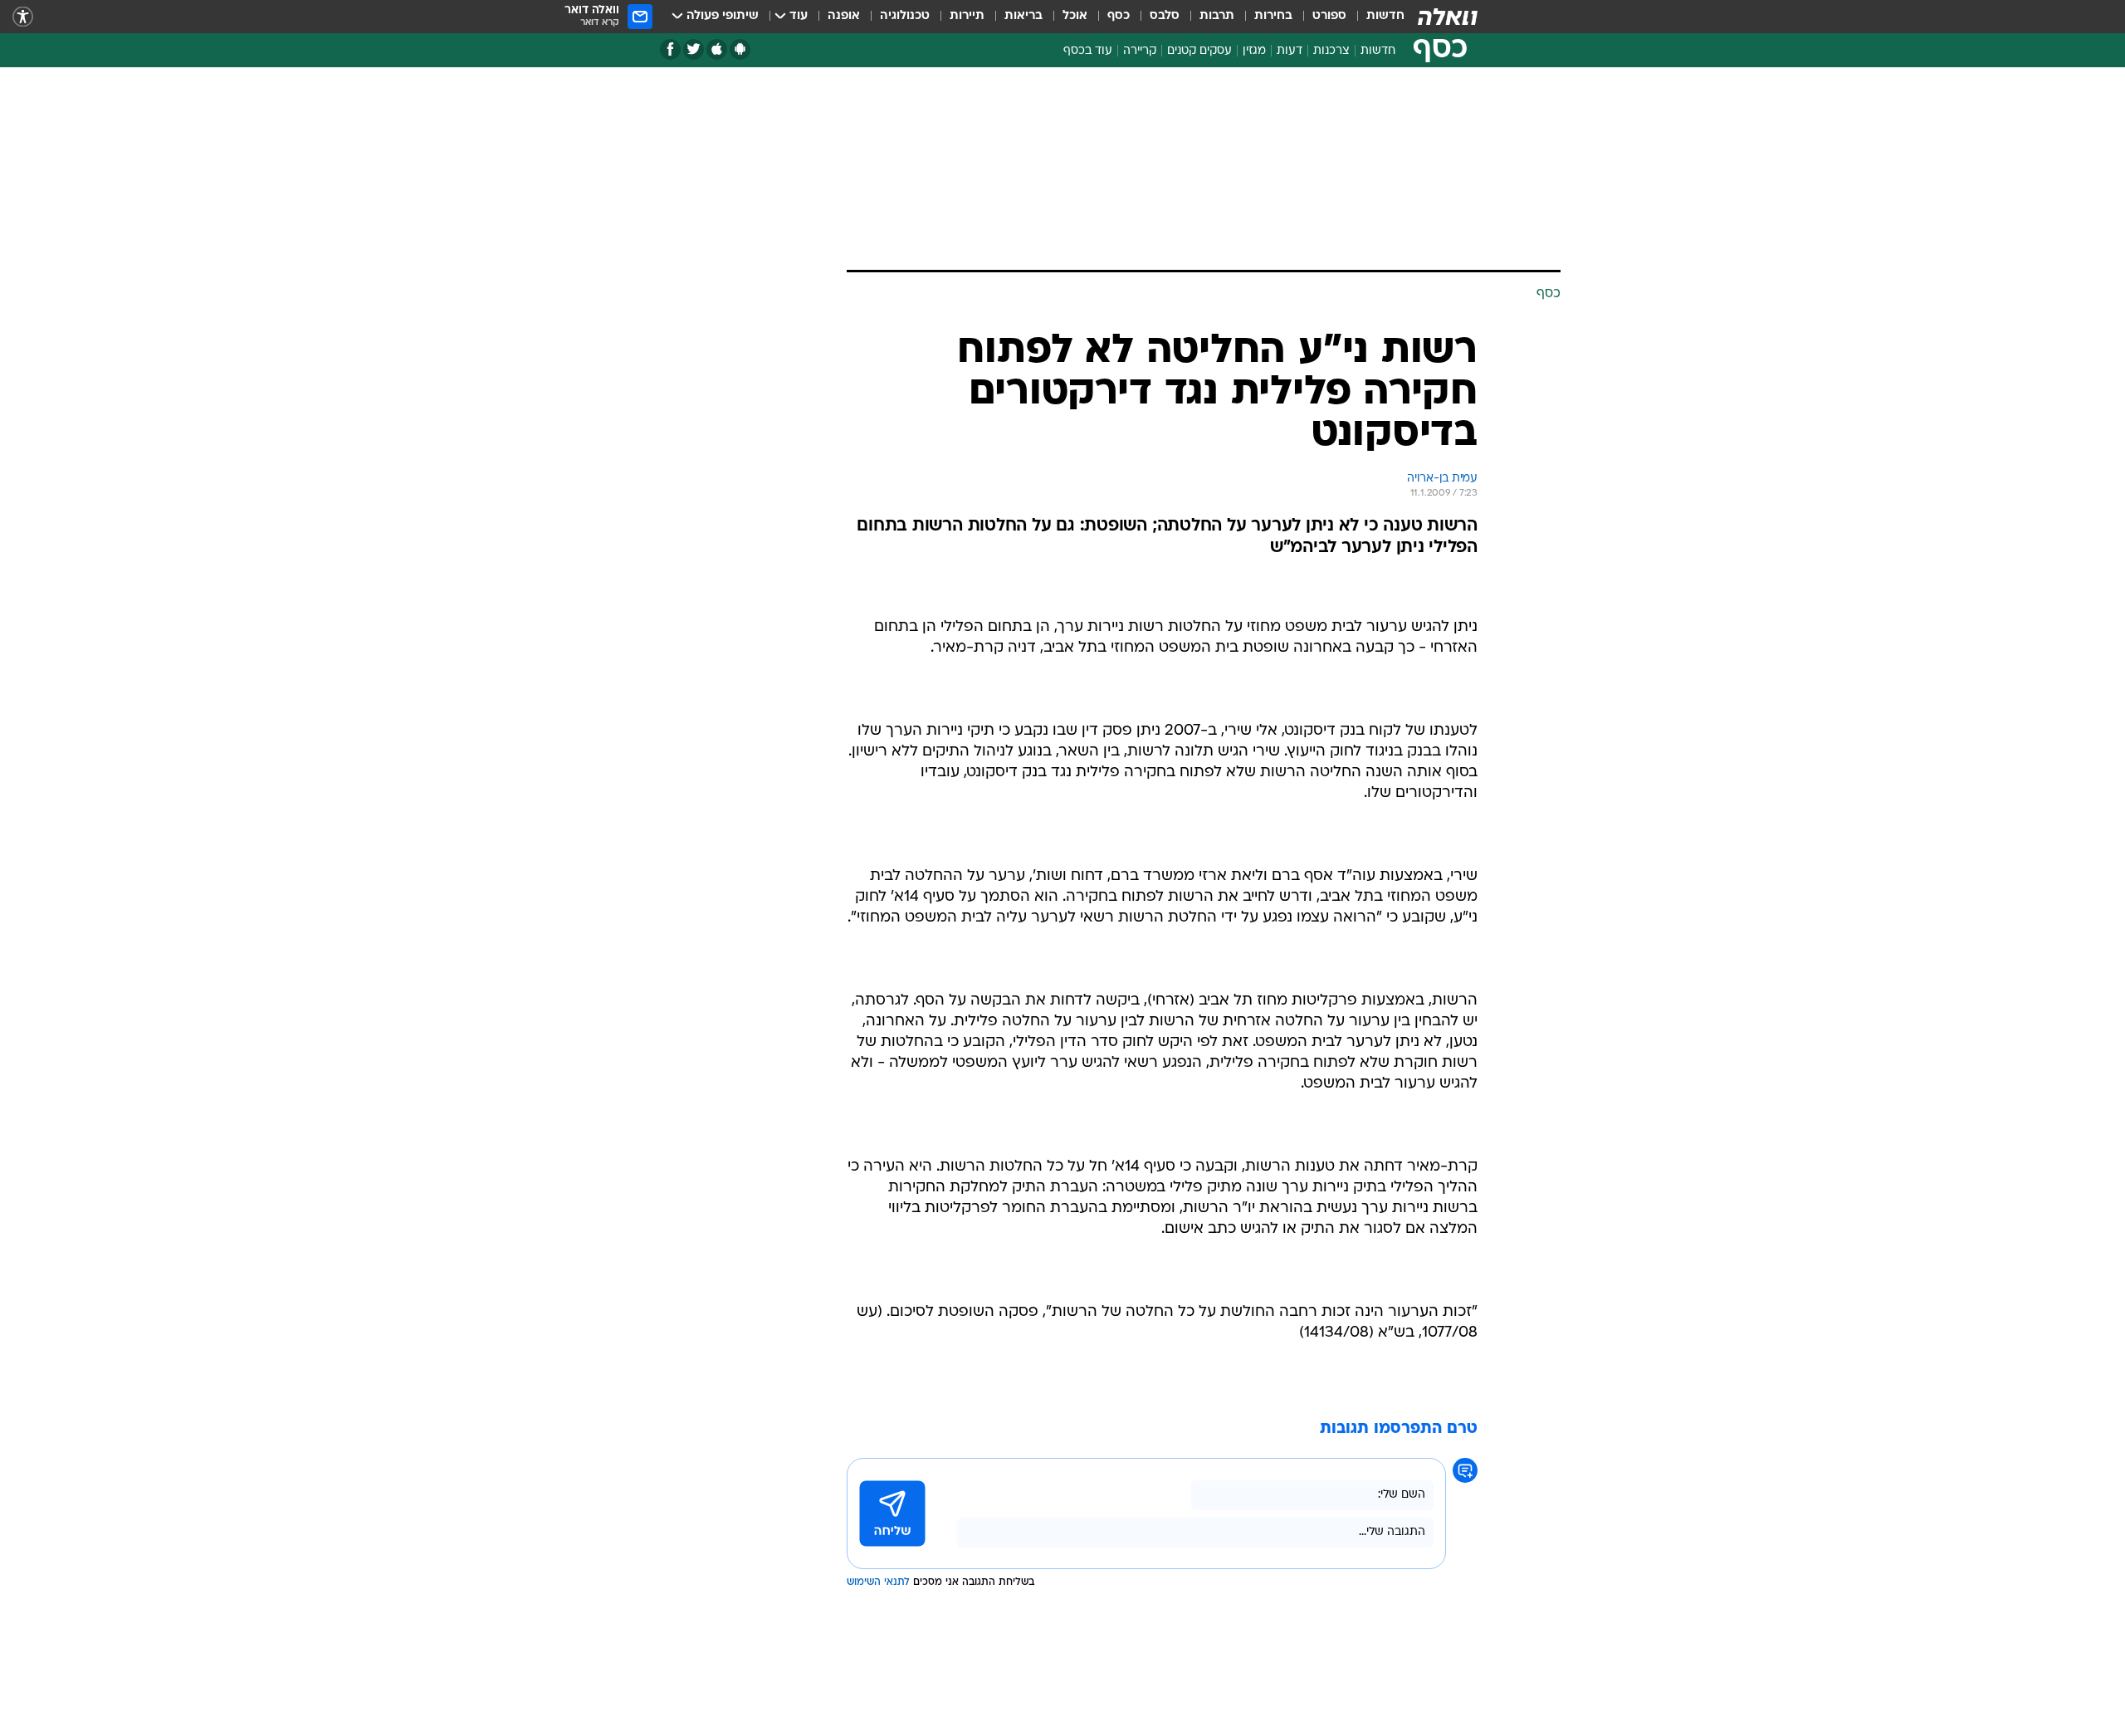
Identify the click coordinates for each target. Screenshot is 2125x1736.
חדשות (1385, 16)
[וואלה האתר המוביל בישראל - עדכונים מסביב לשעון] (1448, 17)
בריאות (1023, 16)
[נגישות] (23, 17)
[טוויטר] (694, 49)
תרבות (1217, 16)
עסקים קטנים (1199, 51)
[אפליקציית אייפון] (717, 49)
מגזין (1254, 51)
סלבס (1165, 16)
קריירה (1140, 51)
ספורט (1329, 16)
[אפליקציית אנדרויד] (740, 49)
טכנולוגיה (905, 16)
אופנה (844, 16)
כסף (1119, 16)
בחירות (1273, 16)
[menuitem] (1375, 17)
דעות (1290, 51)
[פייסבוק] (670, 49)
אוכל (1075, 16)
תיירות (967, 16)
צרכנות (1331, 51)
